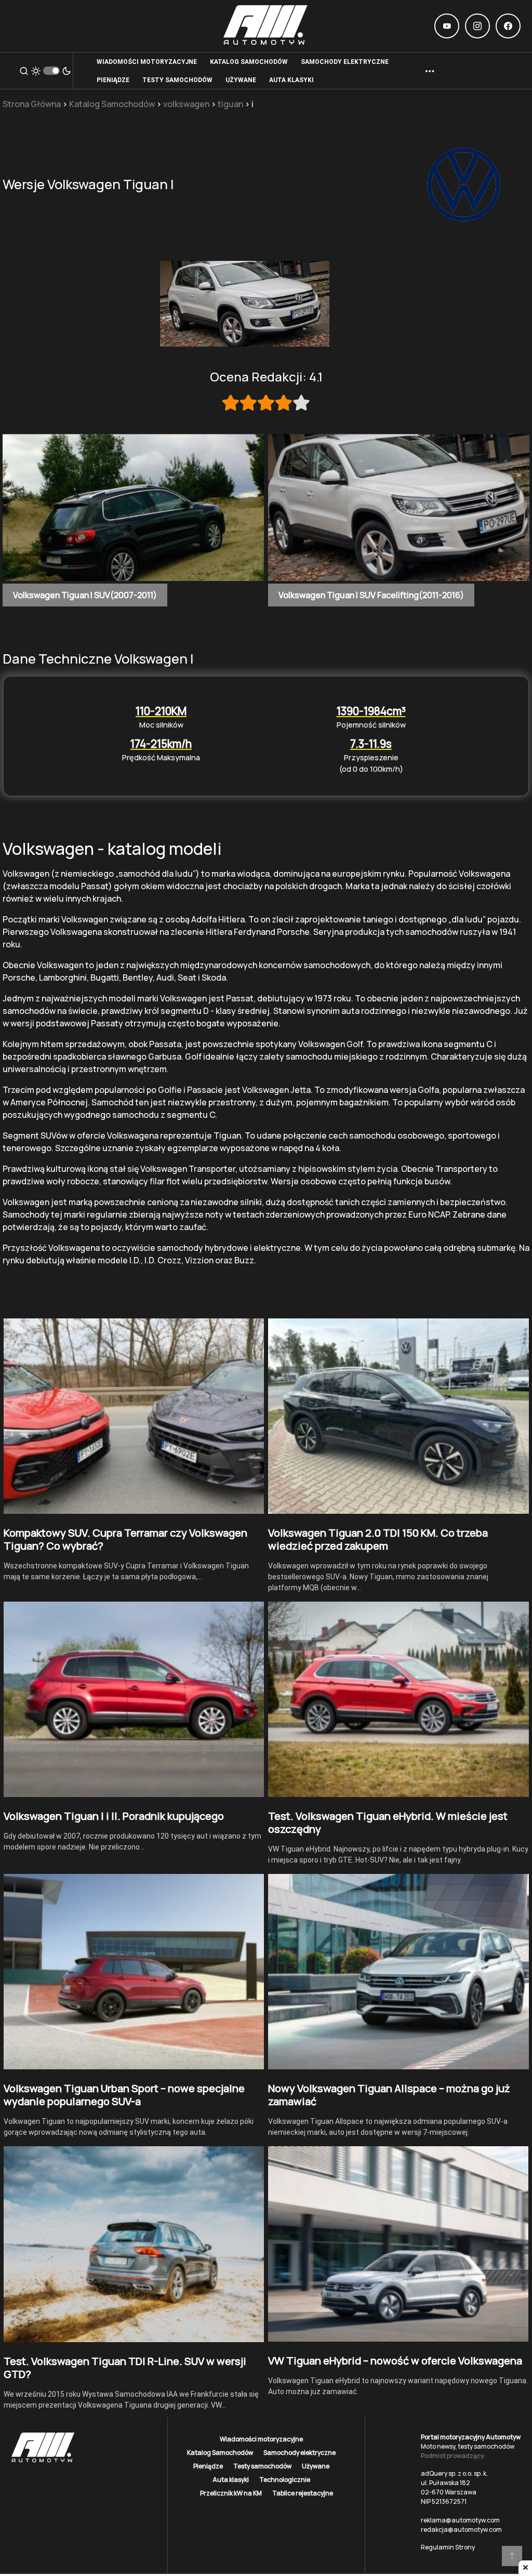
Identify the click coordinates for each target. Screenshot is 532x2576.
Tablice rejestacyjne (303, 2493)
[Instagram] (477, 26)
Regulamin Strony (448, 2547)
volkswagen (186, 104)
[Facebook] (508, 26)
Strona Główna (32, 104)
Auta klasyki (231, 2480)
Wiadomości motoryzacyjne (261, 2439)
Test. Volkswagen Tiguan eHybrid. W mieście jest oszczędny (388, 1822)
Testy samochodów (262, 2466)
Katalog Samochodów (112, 104)
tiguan (230, 104)
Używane (316, 2466)
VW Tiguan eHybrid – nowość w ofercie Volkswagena (395, 2361)
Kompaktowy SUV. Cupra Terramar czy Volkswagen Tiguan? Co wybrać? (125, 1539)
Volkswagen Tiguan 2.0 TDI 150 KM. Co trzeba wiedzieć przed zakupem (378, 1539)
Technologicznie (285, 2480)
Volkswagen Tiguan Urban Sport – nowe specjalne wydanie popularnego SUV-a (124, 2095)
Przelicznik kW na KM (231, 2493)
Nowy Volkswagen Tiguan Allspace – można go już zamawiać (389, 2095)
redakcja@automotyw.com (461, 2529)
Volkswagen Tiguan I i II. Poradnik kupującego (114, 1816)
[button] (24, 71)
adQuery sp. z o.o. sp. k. (454, 2473)
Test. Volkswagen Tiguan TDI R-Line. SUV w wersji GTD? (125, 2368)
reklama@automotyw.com (460, 2520)
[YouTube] (447, 26)
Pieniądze (208, 2466)
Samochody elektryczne (300, 2453)
